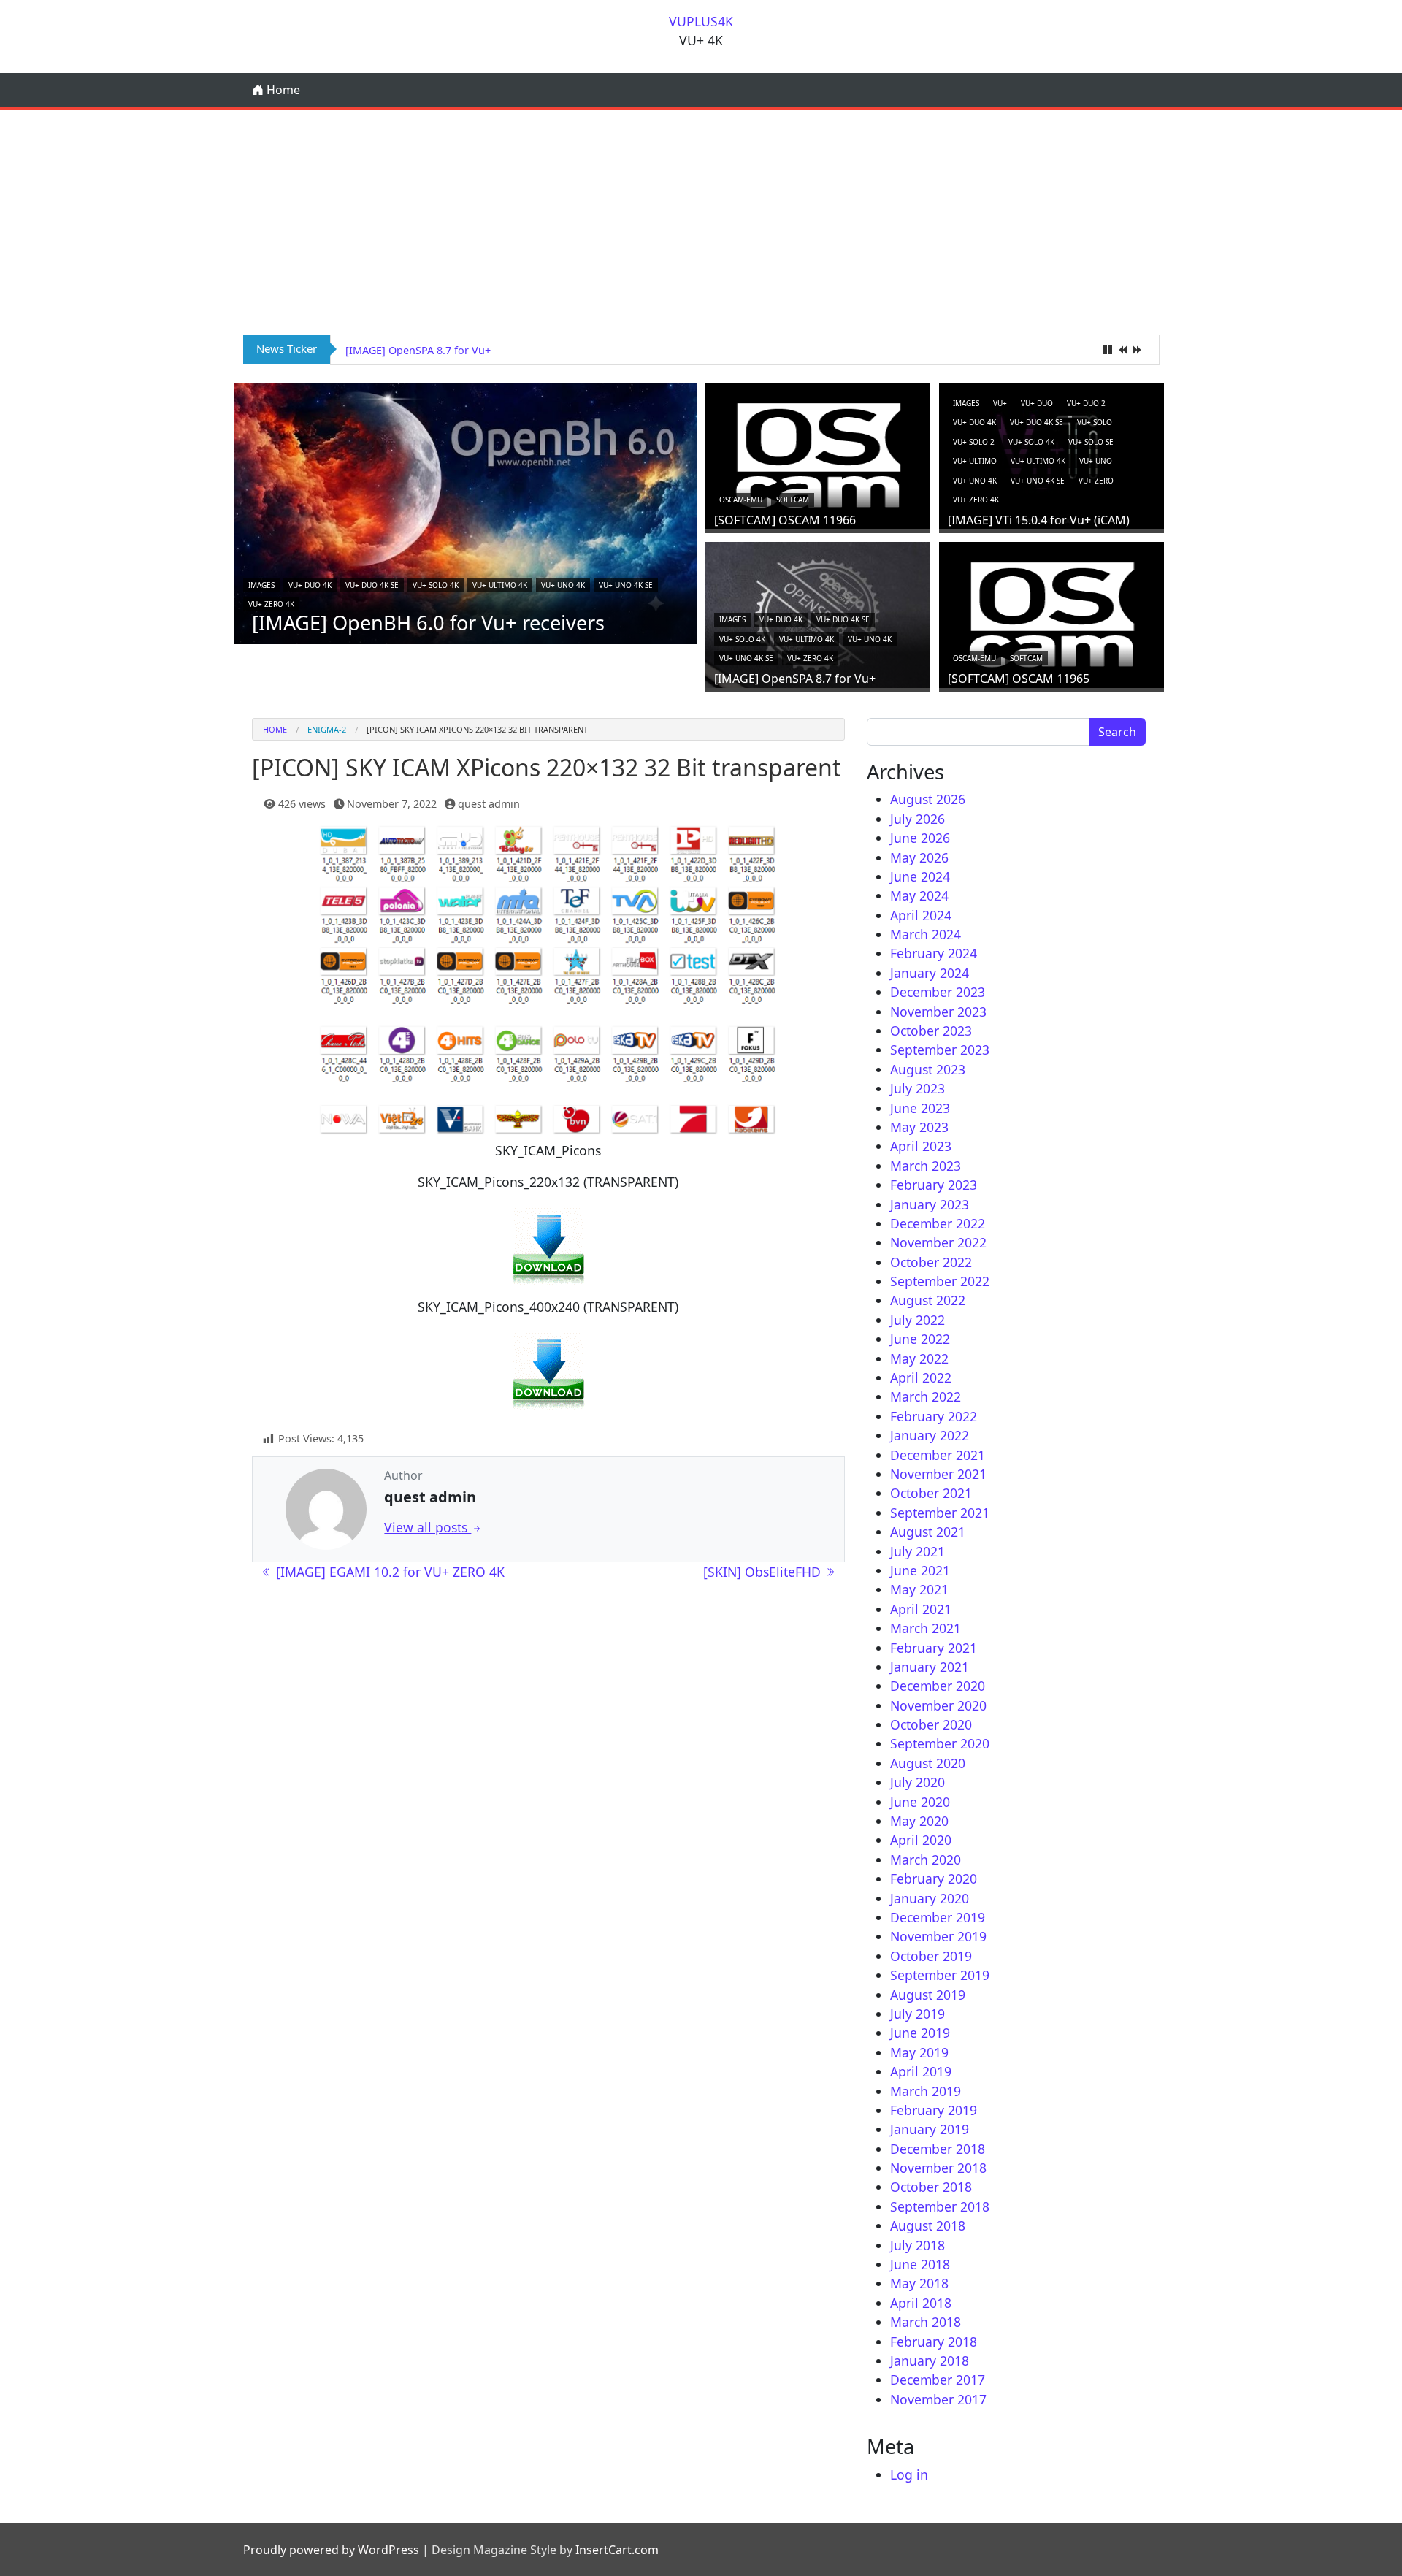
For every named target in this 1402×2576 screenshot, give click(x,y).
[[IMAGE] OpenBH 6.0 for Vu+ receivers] (466, 512)
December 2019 (938, 1917)
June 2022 (920, 1339)
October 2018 (931, 2187)
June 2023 (920, 1108)
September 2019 (940, 1975)
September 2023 (940, 1050)
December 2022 (938, 1223)
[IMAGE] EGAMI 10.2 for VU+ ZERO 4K (388, 1572)
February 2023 (934, 1185)
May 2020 (919, 1821)
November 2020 (938, 1705)
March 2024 (926, 934)
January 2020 (930, 1898)
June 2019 (920, 2033)
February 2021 (934, 1648)
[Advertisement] (701, 219)
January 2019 (930, 2129)
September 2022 (940, 1281)
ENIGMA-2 (327, 729)
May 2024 (919, 895)
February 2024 (934, 953)
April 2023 (921, 1146)
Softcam (793, 500)
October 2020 (931, 1724)
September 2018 (940, 2206)
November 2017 (938, 2399)
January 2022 (930, 1435)
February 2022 (934, 1416)
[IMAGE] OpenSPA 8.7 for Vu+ (795, 679)
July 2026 (918, 819)
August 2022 (928, 1300)
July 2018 (918, 2245)
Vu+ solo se (1091, 442)
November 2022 (938, 1242)
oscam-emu (741, 500)
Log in (909, 2474)
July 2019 (918, 2014)
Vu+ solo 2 (974, 442)
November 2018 (938, 2168)
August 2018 (928, 2225)
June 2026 (920, 838)
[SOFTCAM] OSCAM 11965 (409, 350)
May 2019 (919, 2052)
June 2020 (920, 1802)
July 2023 (918, 1088)
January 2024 (930, 973)
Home (282, 90)
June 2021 (920, 1570)
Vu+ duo (1037, 403)
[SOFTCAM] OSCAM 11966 (785, 520)
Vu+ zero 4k (271, 604)
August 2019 (928, 1995)
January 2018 (930, 2361)
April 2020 (921, 1840)
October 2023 (931, 1031)
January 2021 (930, 1667)
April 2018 (921, 2303)
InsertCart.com (617, 2550)
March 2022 (926, 1396)
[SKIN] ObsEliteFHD (764, 1572)
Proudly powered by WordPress (331, 2550)
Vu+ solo (1095, 422)
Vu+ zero (1096, 481)
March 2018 (926, 2322)
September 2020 (940, 1743)
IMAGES (261, 585)
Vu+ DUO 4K (310, 585)
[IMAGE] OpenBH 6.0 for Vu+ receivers (428, 623)
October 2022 (931, 1262)
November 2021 (938, 1474)
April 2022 (921, 1377)
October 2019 (931, 1956)
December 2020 (938, 1686)
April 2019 (921, 2071)
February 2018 (934, 2342)
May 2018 (919, 2283)
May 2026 (919, 857)
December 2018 (938, 2149)
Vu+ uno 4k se (626, 585)
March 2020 (926, 1860)
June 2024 (920, 876)
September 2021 (940, 1513)
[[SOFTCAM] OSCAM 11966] (818, 454)
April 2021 (921, 1609)
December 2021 (938, 1455)
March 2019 (926, 2091)
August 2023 (928, 1069)
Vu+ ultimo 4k (500, 585)
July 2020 (918, 1782)
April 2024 (921, 915)
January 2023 (930, 1204)
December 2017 (938, 2380)
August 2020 (928, 1763)
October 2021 (931, 1493)
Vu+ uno (1096, 461)
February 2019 (934, 2110)
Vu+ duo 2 (1086, 403)
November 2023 (938, 1012)
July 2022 (918, 1320)
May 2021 (919, 1589)
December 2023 (938, 992)
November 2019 (938, 1936)
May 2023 (919, 1127)
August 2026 (928, 799)
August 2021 (928, 1532)
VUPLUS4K (701, 21)
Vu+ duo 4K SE (372, 585)
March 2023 (926, 1166)
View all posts (428, 1527)
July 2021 (918, 1551)
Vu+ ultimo (975, 461)
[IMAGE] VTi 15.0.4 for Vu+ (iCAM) (1039, 520)
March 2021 (926, 1628)
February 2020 (934, 1879)
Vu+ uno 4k (563, 585)
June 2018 (920, 2264)
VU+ (1000, 403)
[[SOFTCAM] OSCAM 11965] (1051, 613)
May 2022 (919, 1358)
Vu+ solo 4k (436, 585)
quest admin (489, 804)
